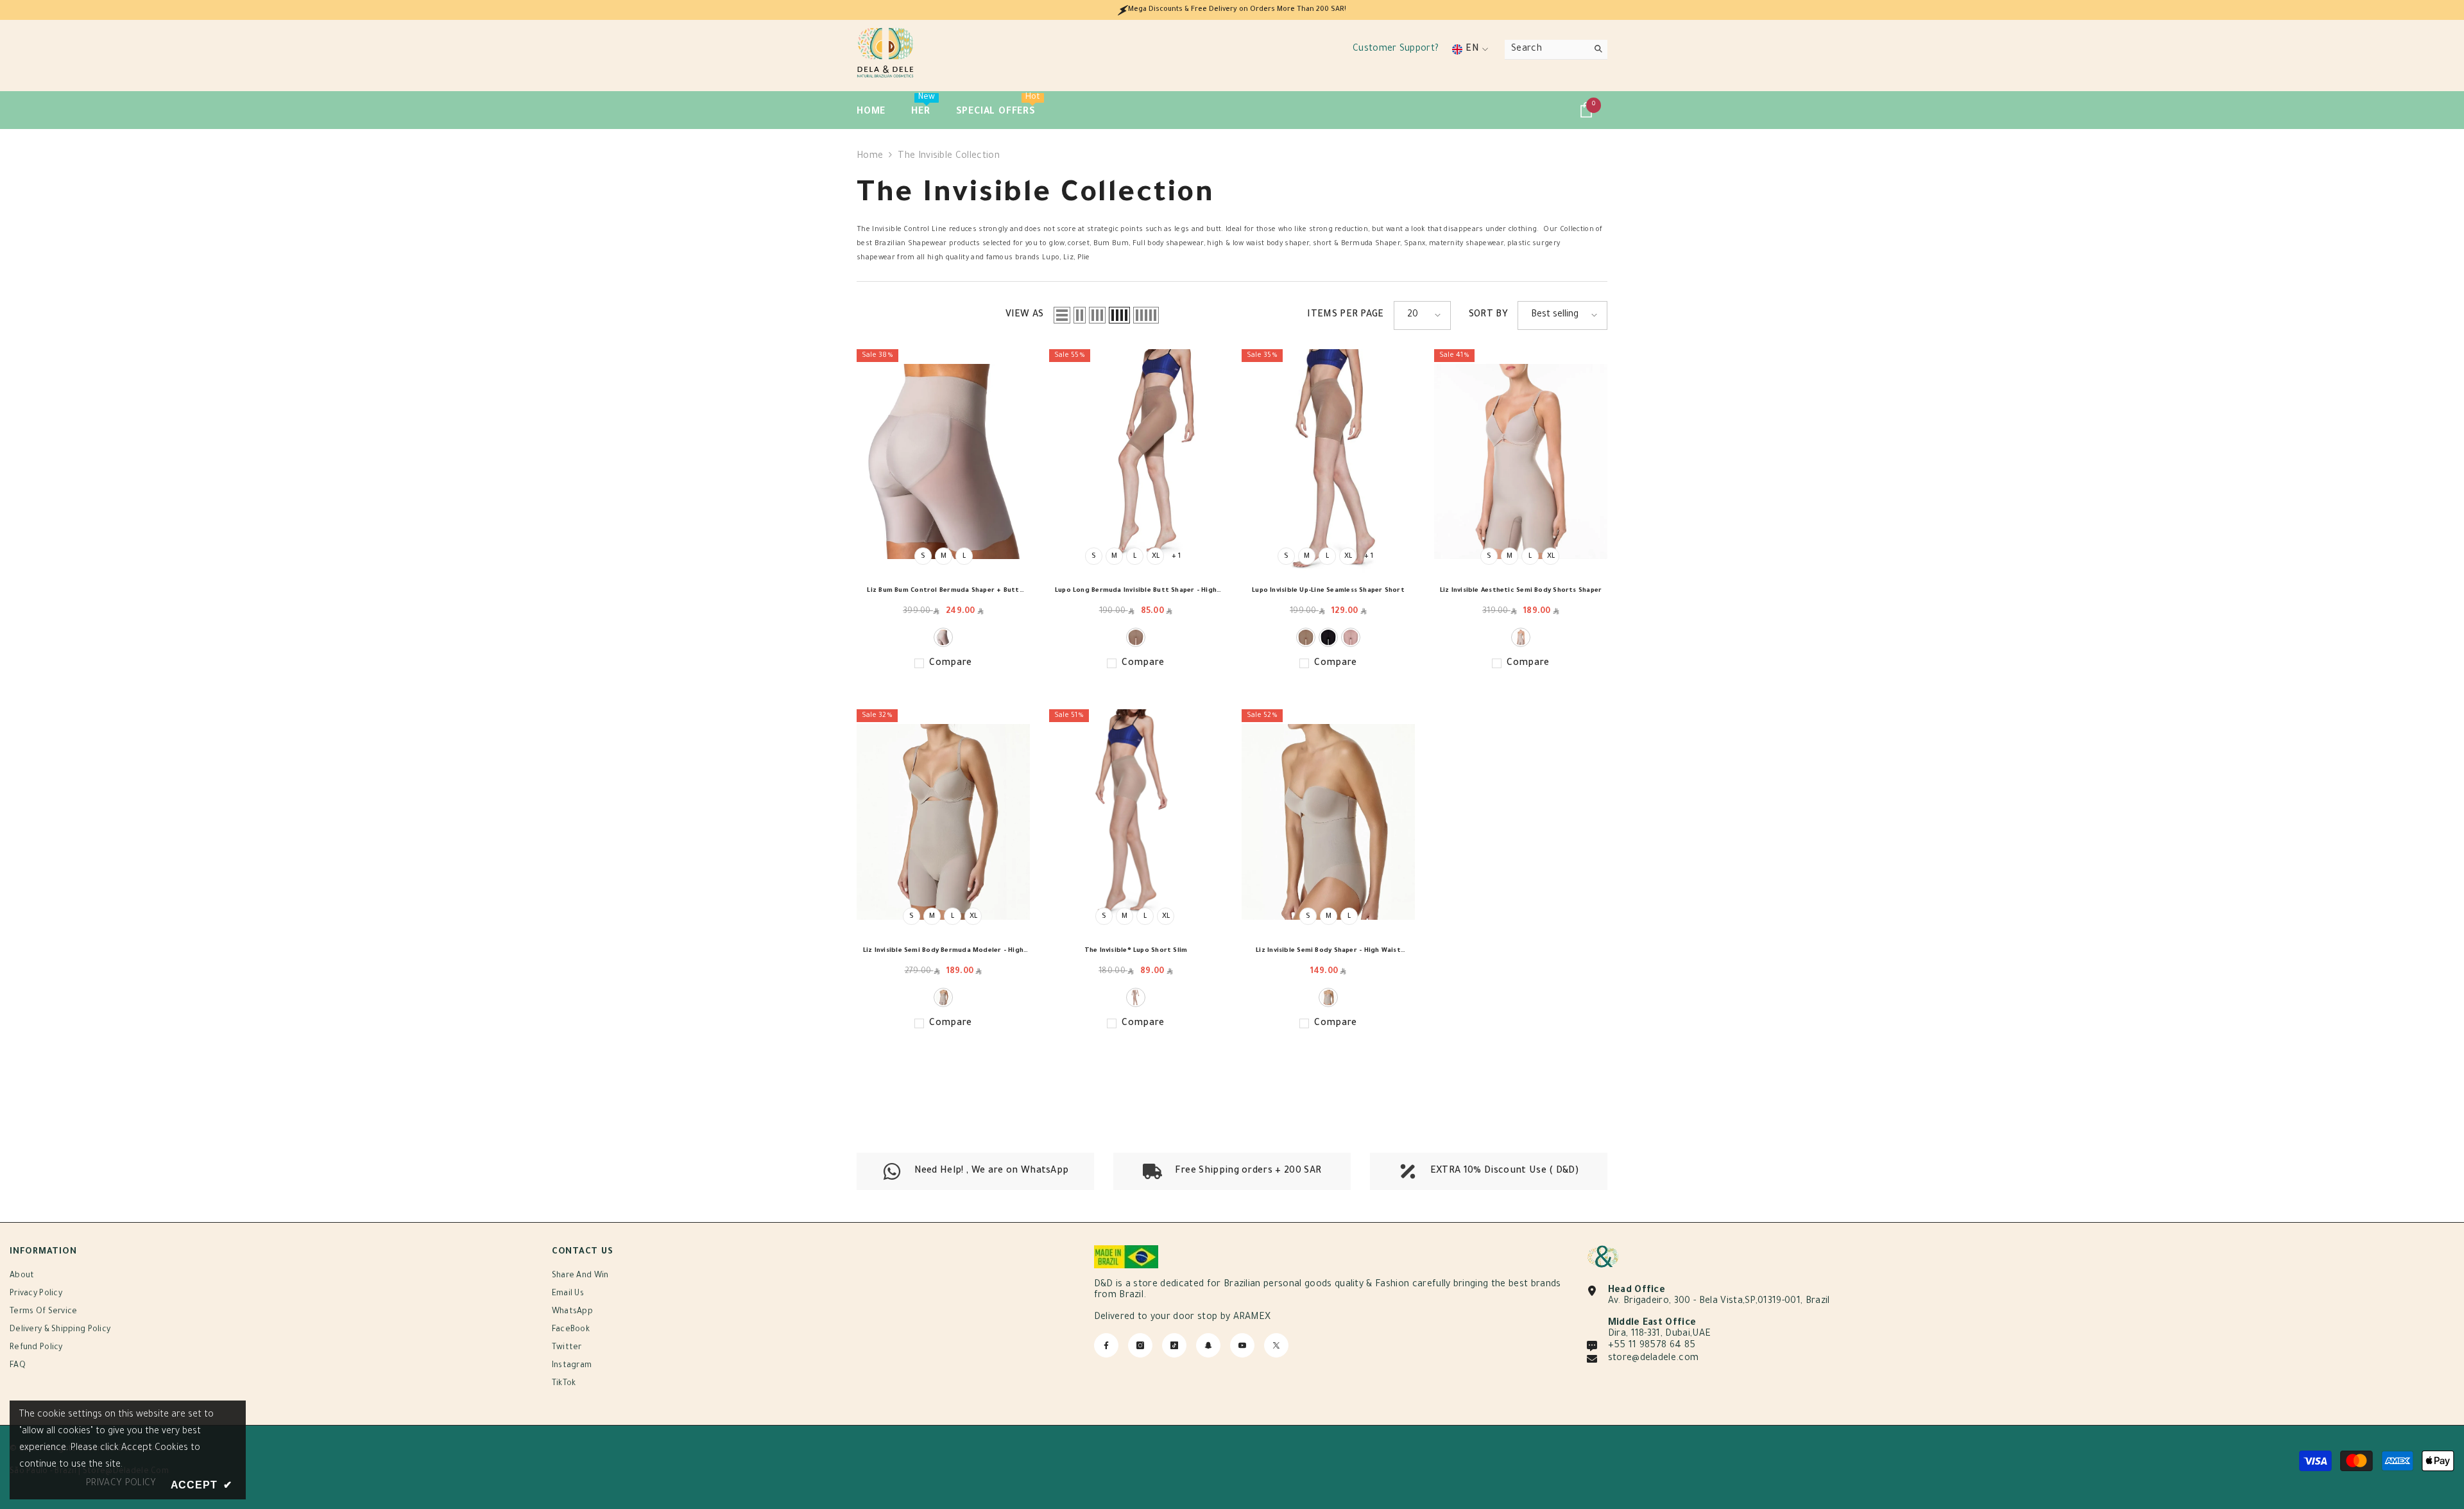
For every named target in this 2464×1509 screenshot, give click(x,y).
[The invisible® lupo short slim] (1136, 822)
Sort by (1488, 315)
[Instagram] (1140, 1345)
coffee (1136, 637)
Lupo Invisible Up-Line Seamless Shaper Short (1328, 591)
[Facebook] (1106, 1345)
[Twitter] (1276, 1345)
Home (870, 157)
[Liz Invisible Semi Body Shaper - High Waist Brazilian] (1328, 822)
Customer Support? (1396, 49)
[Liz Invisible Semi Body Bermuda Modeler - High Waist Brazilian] (943, 822)
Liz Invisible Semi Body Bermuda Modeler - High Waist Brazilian (943, 953)
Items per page (1345, 315)
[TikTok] (1174, 1345)
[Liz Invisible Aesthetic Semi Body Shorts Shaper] (1521, 462)
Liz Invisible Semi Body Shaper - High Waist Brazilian (1328, 953)
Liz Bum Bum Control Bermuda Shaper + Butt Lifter (943, 593)
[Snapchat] (1208, 1345)
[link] (1232, 1171)
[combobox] (1546, 49)
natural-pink (1351, 637)
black (1328, 637)
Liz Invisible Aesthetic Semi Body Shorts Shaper (1521, 591)
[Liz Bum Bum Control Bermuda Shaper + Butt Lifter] (943, 462)
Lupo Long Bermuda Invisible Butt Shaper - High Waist (1136, 593)
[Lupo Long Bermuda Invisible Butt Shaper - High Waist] (1136, 462)
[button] (1062, 315)
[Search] (1556, 50)
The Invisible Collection (949, 157)
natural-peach (943, 637)
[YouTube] (1242, 1345)
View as (1025, 315)
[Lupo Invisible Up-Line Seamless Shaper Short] (1328, 462)
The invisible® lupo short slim (1136, 951)
